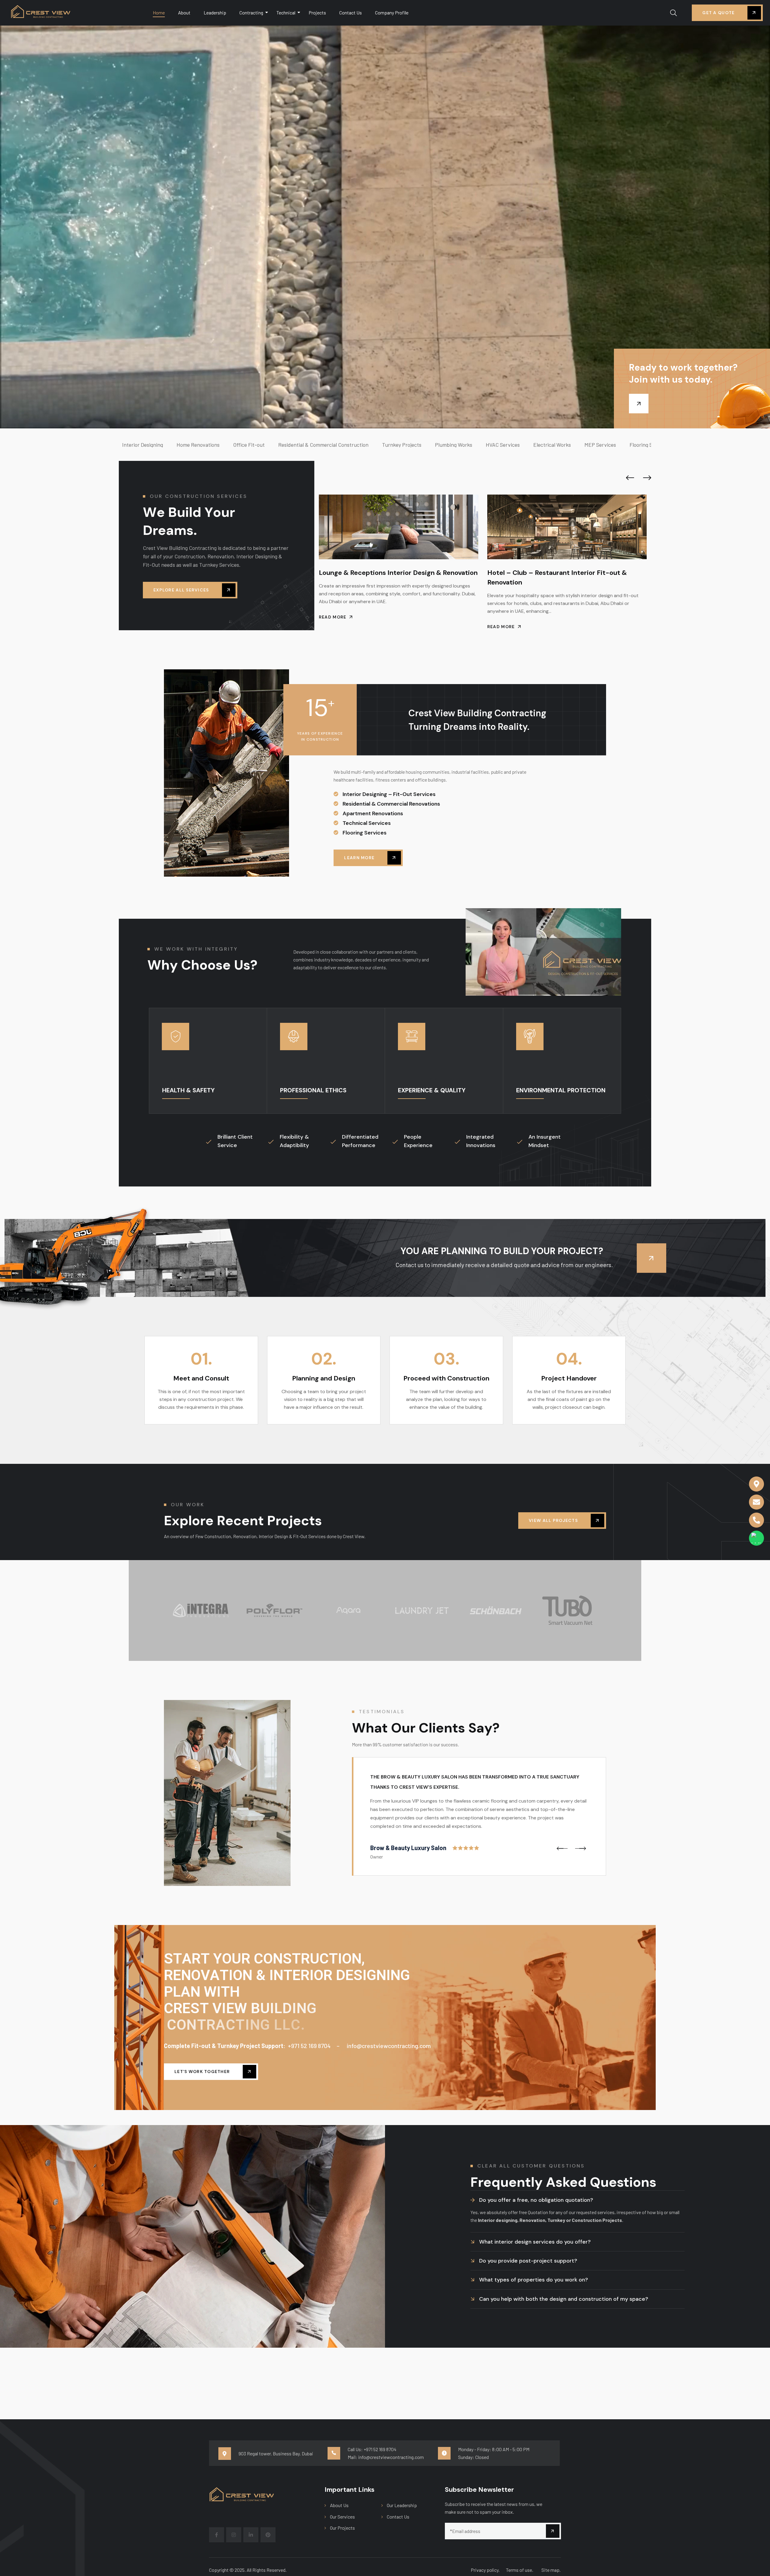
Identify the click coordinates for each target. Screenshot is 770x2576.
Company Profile (392, 12)
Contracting (251, 12)
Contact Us (351, 12)
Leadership (215, 12)
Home (159, 12)
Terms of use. (520, 2570)
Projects (317, 12)
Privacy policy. (485, 2570)
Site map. (551, 2570)
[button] (630, 478)
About (184, 12)
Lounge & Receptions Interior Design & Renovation (567, 573)
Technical (286, 12)
